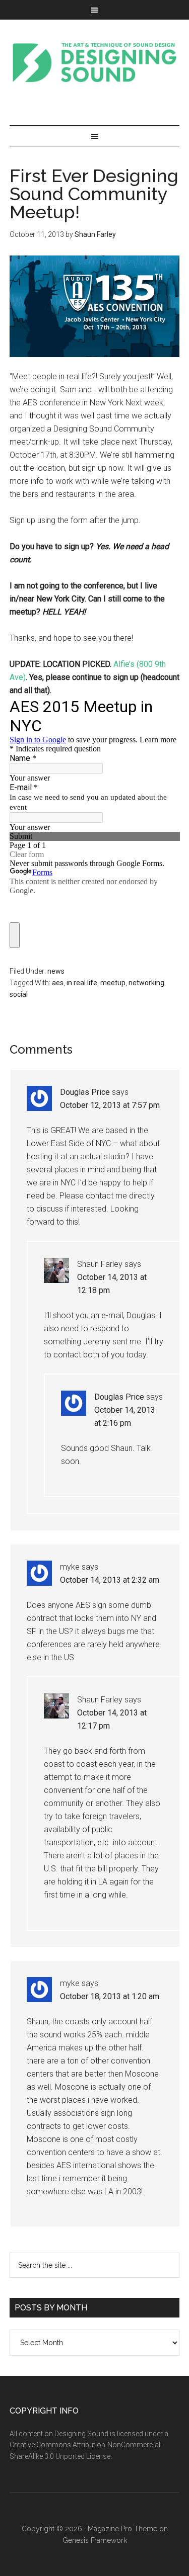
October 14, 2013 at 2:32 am (110, 1580)
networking (146, 983)
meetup (113, 983)
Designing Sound (95, 62)
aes (58, 983)
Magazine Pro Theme (122, 2529)
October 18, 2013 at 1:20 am (110, 1996)
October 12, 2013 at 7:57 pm (110, 1105)
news (56, 971)
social (19, 994)
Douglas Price (85, 1092)
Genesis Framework (95, 2540)
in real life (82, 983)
